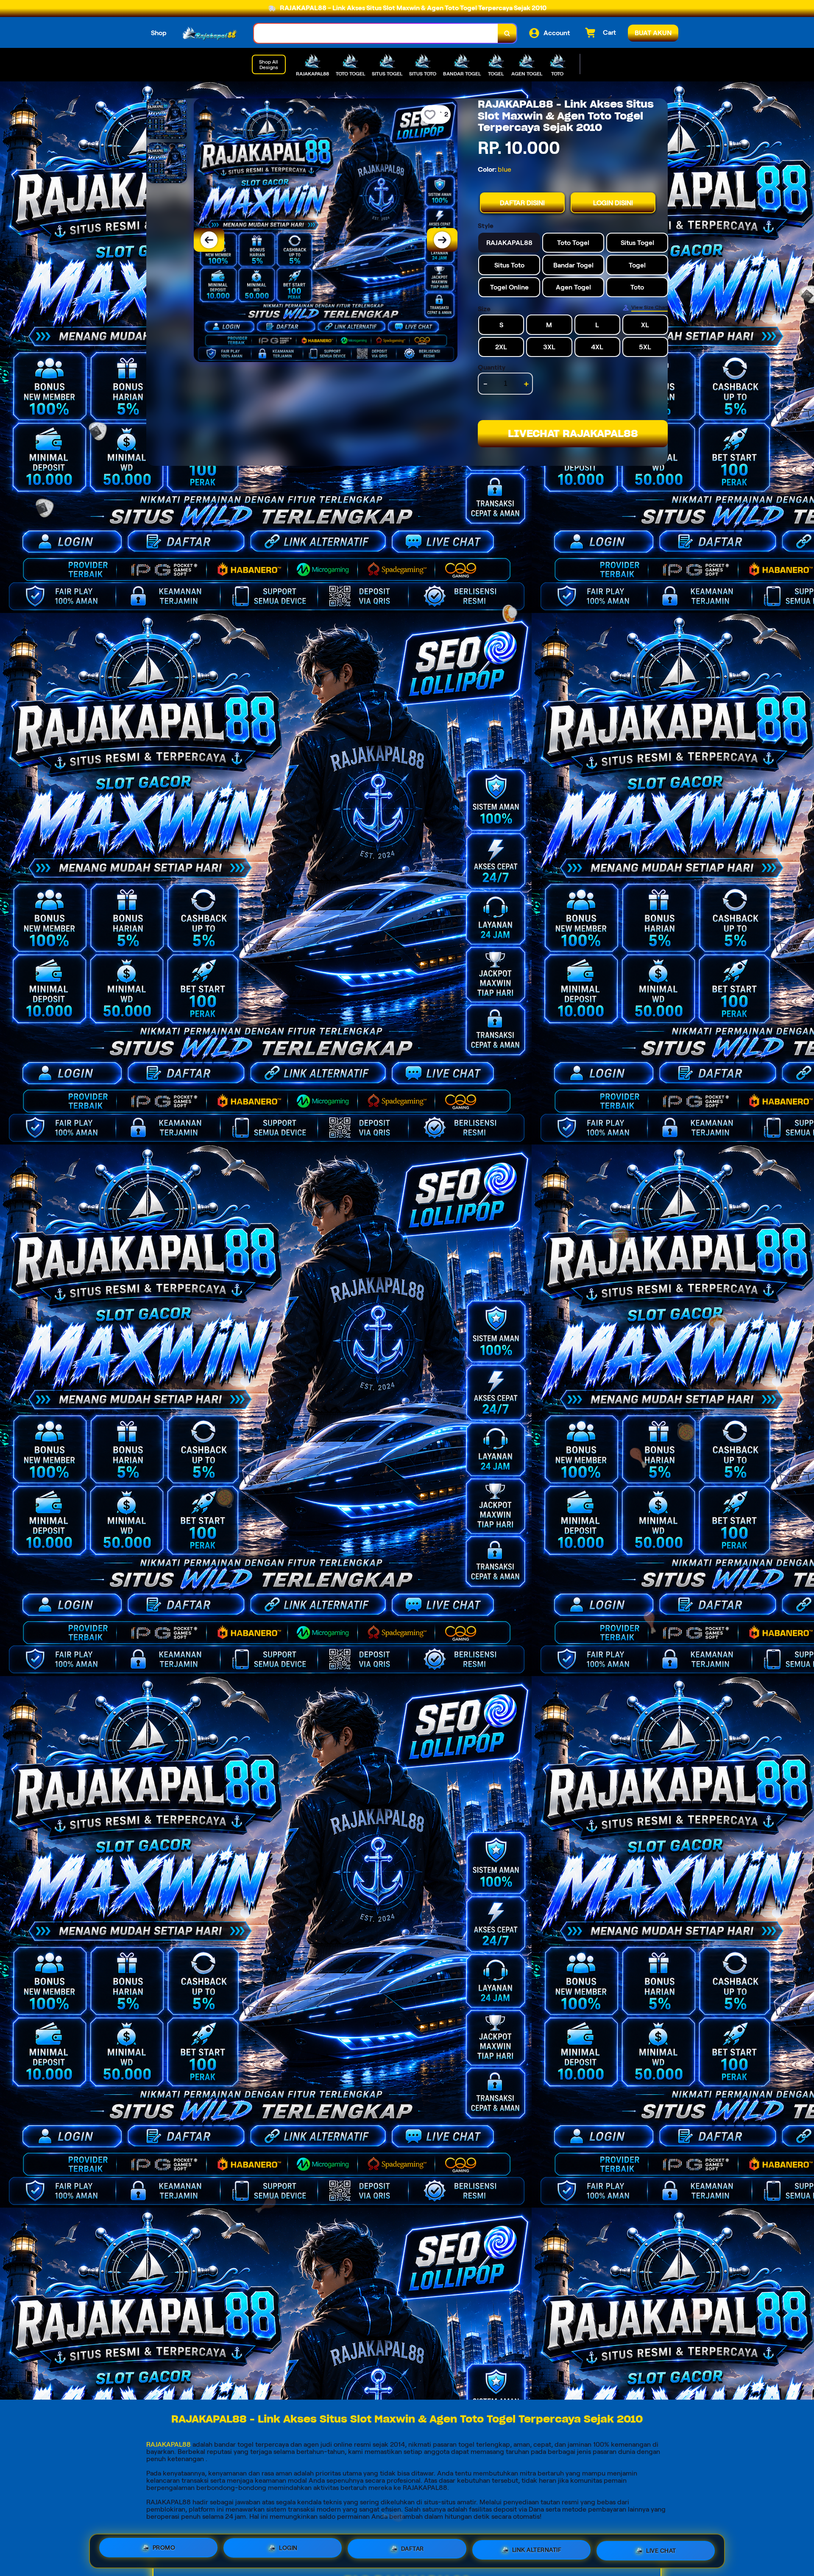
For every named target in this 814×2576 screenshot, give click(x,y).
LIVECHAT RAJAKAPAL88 (573, 433)
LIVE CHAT (661, 2550)
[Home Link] (210, 33)
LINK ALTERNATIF (537, 2551)
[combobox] (376, 33)
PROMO (164, 2550)
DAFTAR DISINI (522, 203)
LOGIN (288, 2551)
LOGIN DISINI (613, 203)
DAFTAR (413, 2551)
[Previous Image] (209, 240)
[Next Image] (442, 240)
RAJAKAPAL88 (169, 2444)
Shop (159, 33)
